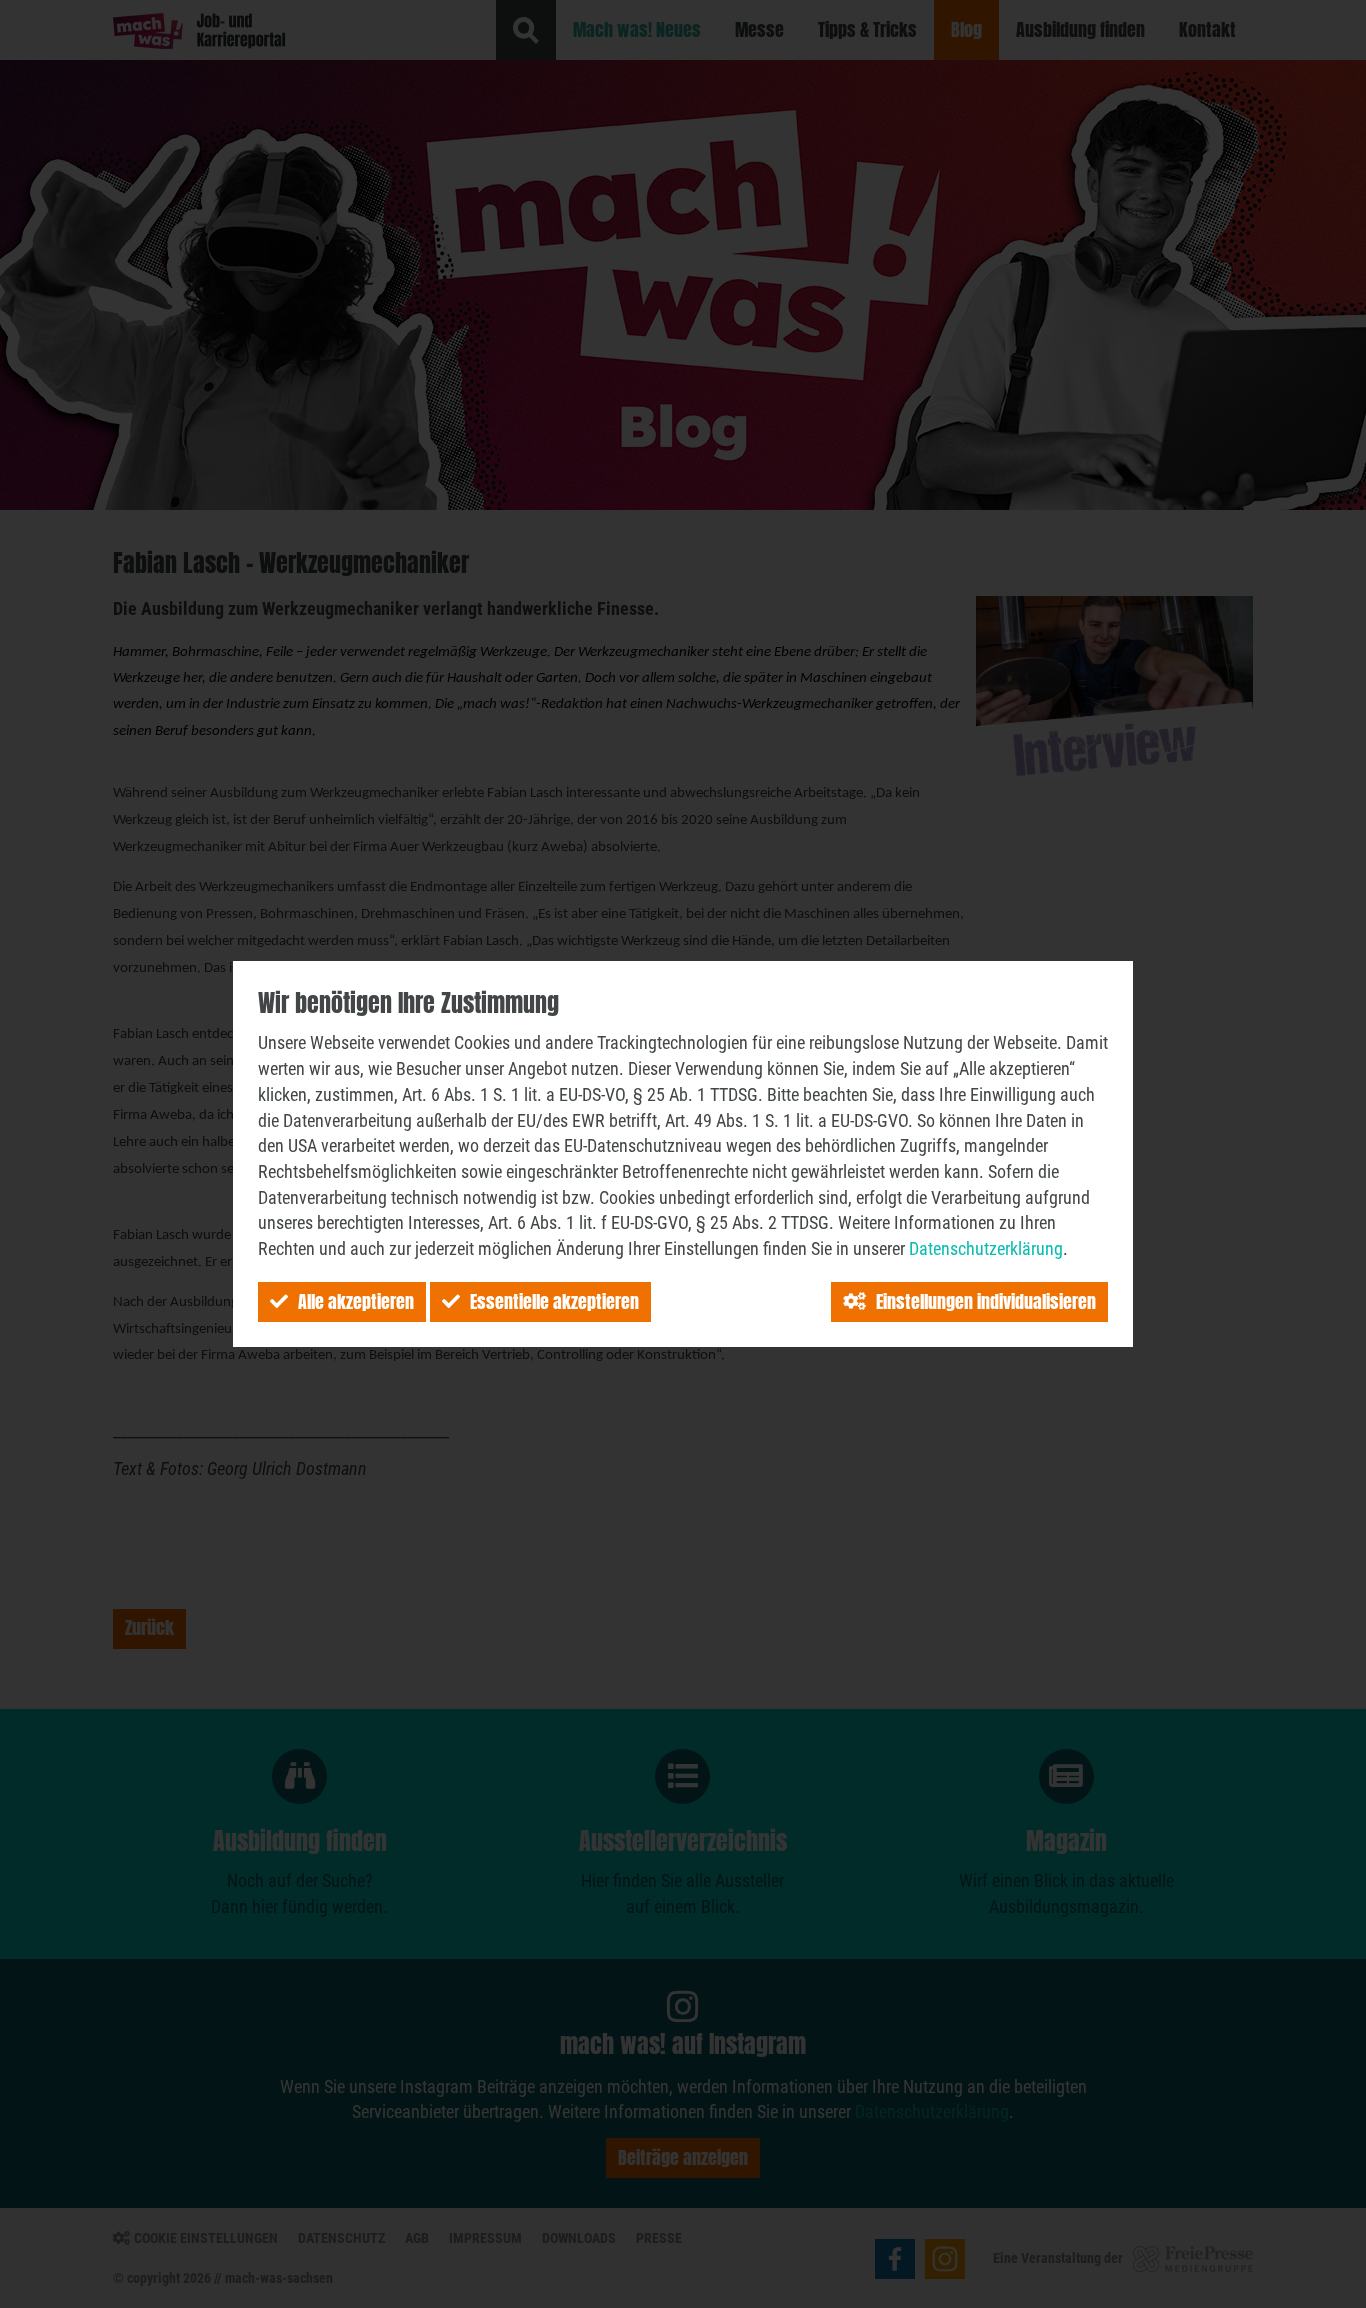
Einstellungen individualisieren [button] (986, 1301)
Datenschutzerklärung (986, 1248)
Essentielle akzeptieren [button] (554, 1301)
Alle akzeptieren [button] (356, 1301)
